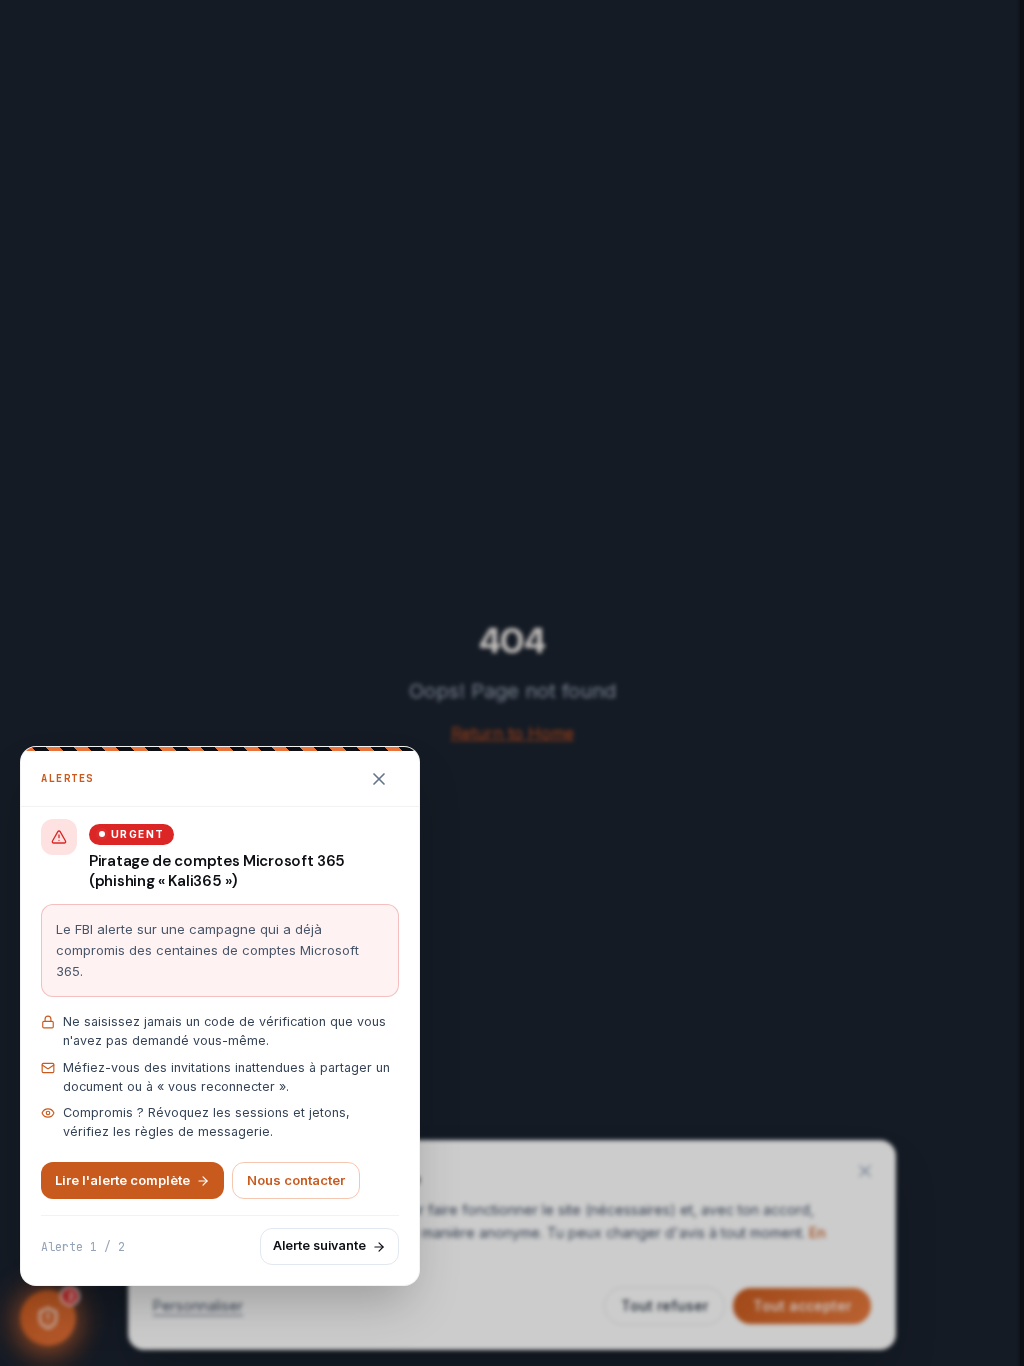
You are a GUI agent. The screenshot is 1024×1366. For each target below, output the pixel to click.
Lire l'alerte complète (122, 1180)
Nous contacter (296, 1180)
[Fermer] (379, 779)
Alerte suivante (319, 1245)
